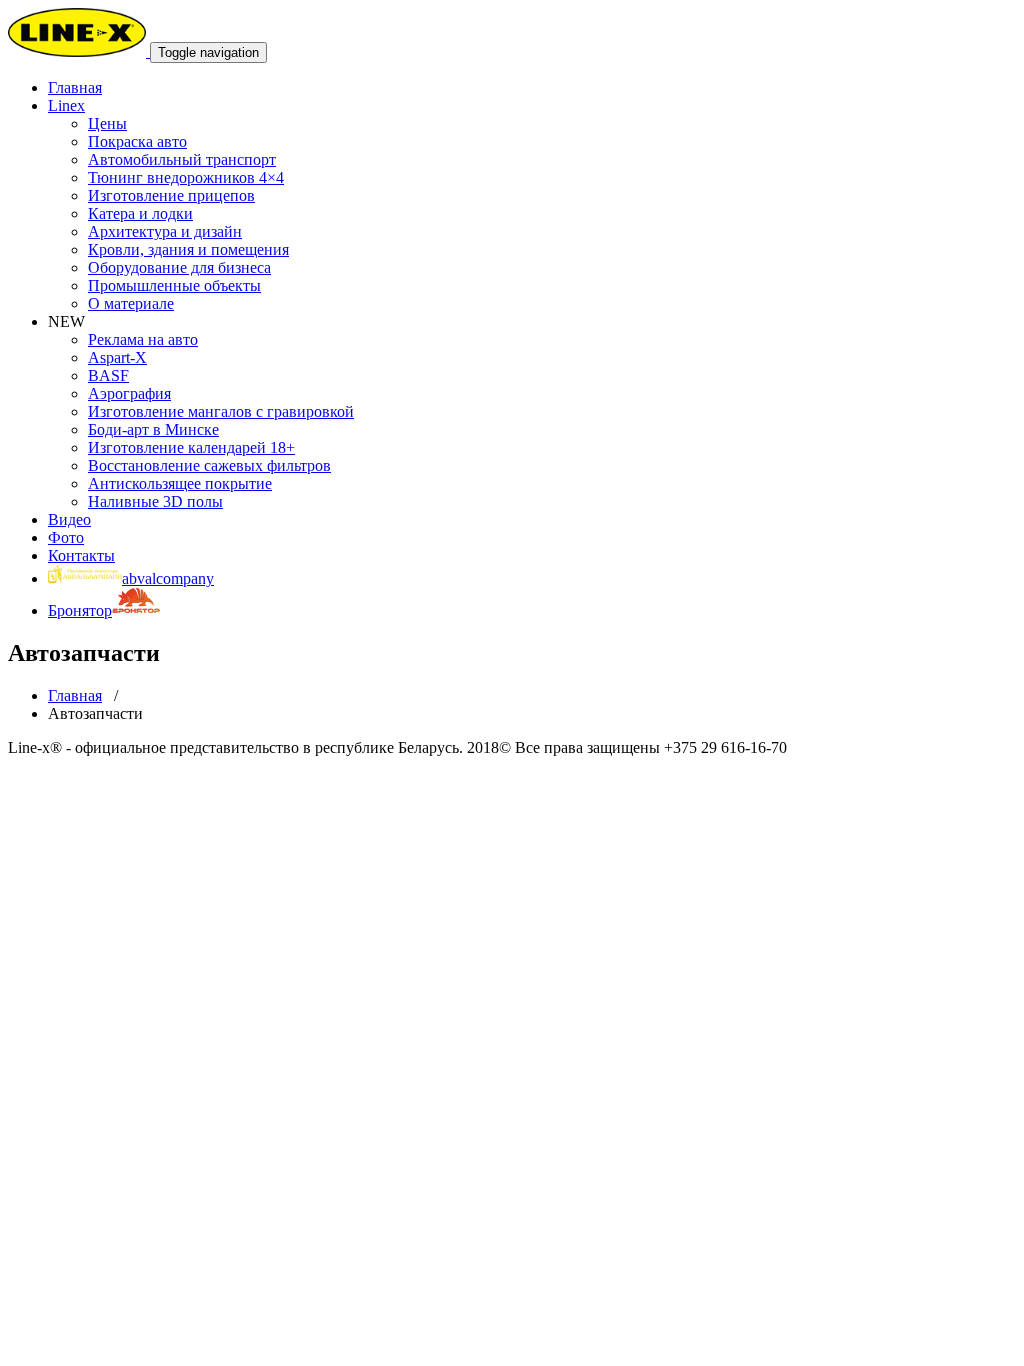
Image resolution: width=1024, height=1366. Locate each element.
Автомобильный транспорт (182, 159)
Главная (75, 695)
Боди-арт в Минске (153, 429)
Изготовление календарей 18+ (191, 447)
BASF (108, 375)
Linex (66, 105)
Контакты (81, 555)
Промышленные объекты (174, 285)
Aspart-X (117, 357)
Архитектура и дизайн (165, 231)
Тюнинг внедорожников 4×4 (186, 177)
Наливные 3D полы (155, 501)
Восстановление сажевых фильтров (209, 465)
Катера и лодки (140, 213)
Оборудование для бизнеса (179, 267)
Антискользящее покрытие (180, 483)
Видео (69, 519)
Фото (66, 537)
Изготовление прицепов (171, 195)
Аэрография (129, 393)
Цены (107, 123)
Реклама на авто (143, 339)
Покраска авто (137, 141)
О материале (131, 303)
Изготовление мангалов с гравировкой (221, 411)
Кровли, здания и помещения (188, 249)
